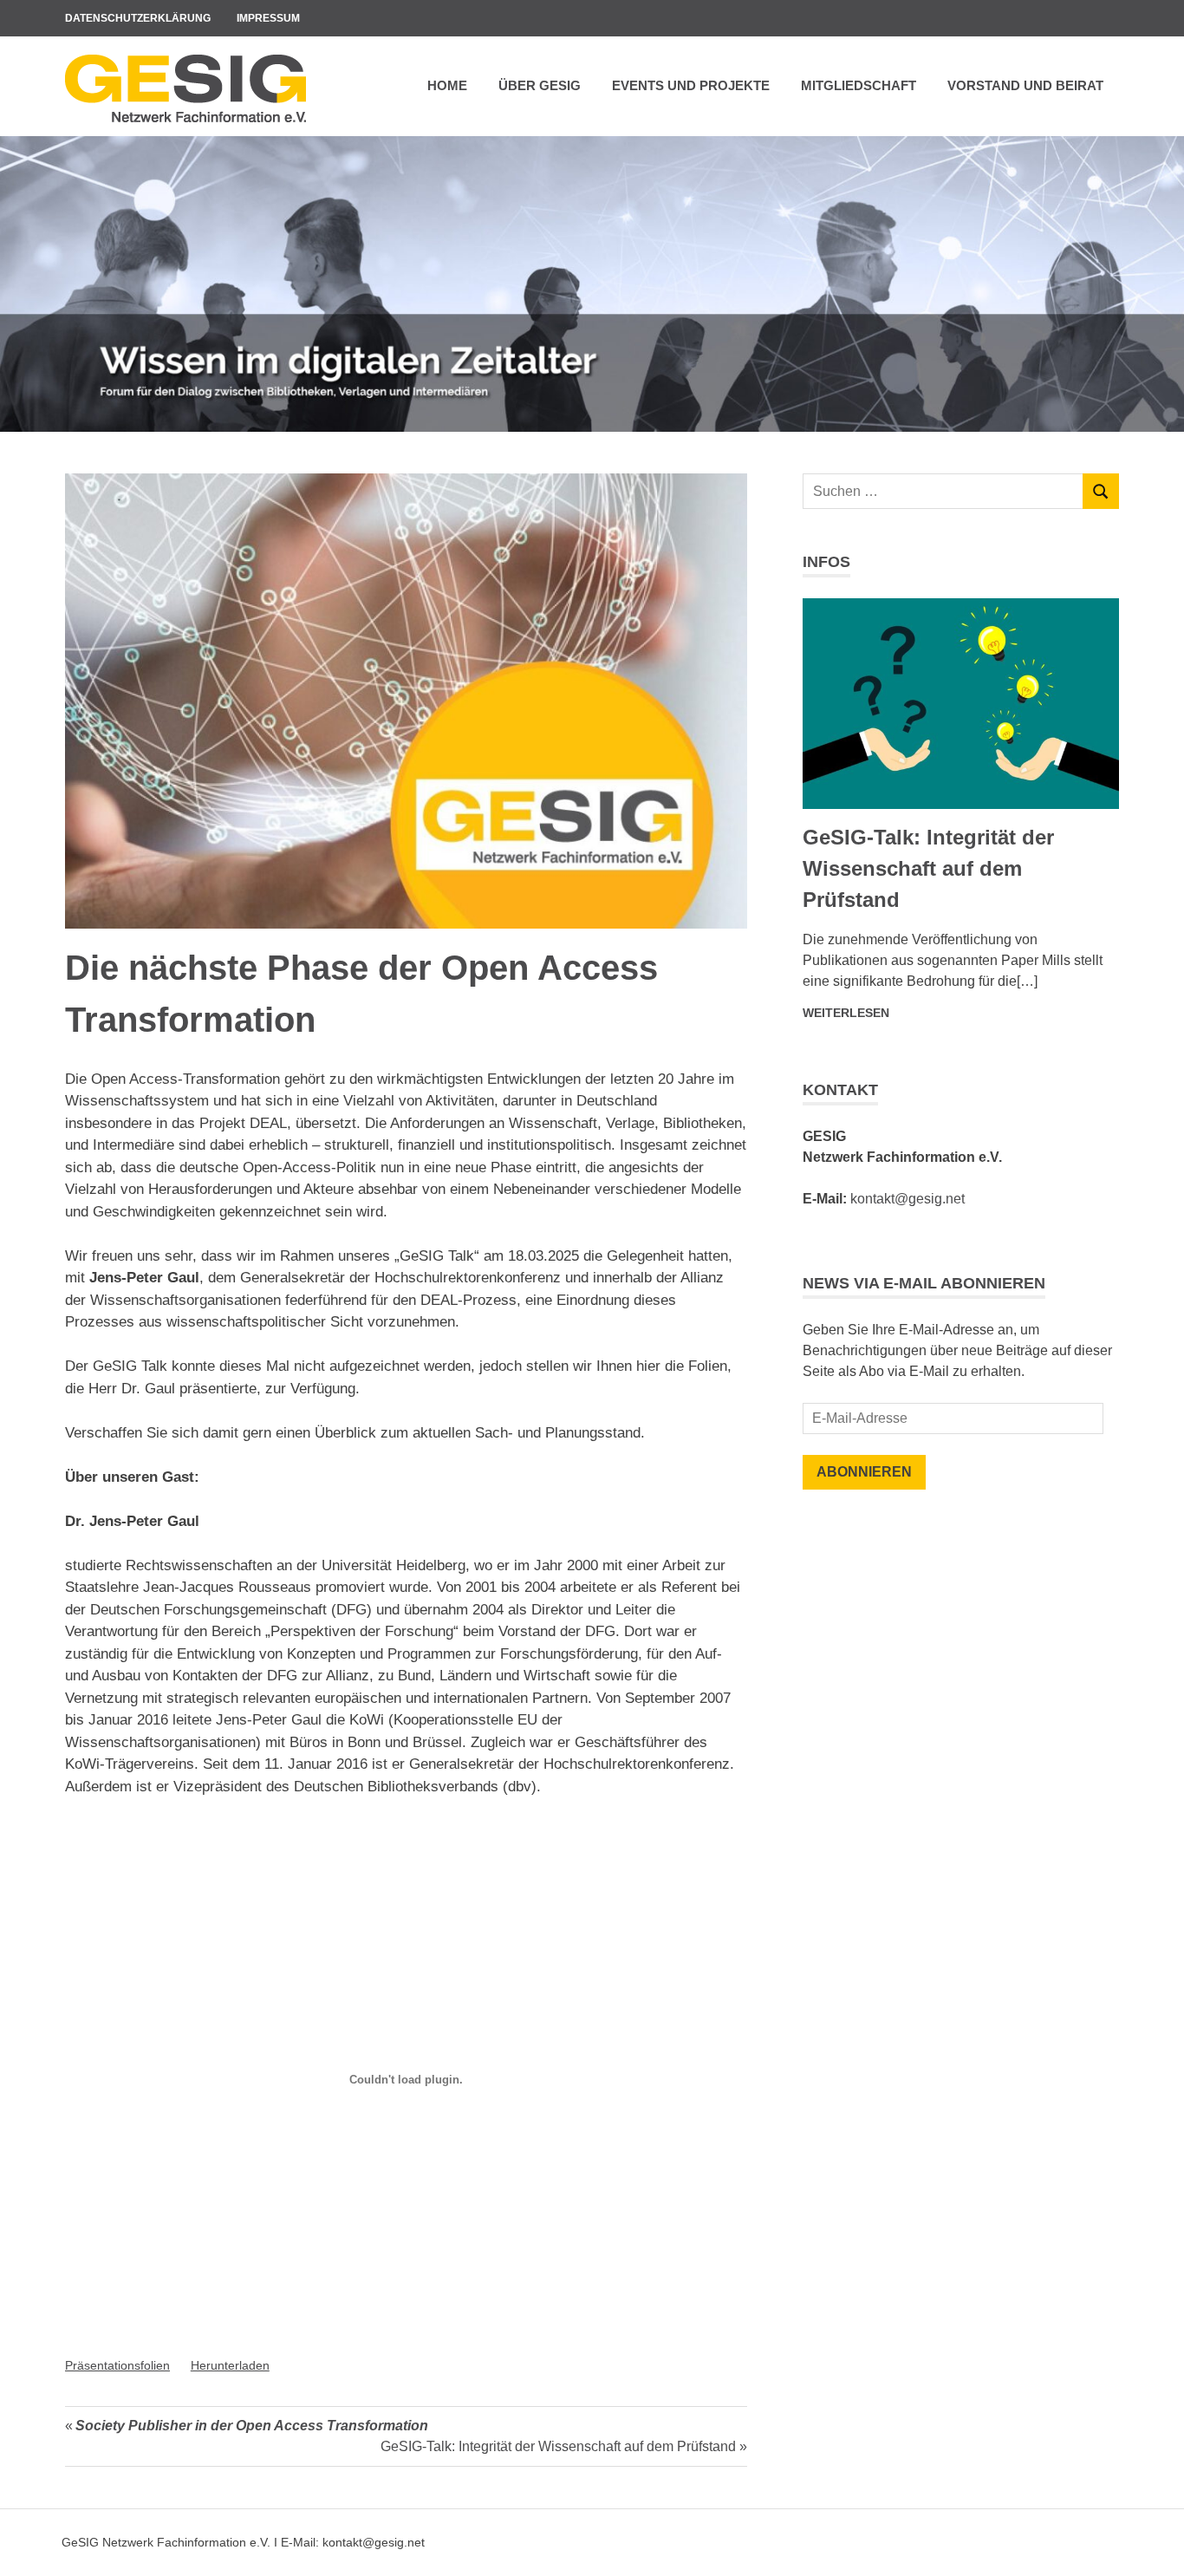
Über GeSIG (540, 85)
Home (447, 85)
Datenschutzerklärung (138, 18)
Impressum (268, 18)
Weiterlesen (846, 1013)
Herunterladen (230, 2366)
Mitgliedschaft (859, 85)
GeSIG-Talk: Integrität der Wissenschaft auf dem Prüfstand (558, 2446)
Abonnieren (864, 1472)
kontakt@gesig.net (908, 1199)
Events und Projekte (691, 85)
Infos (826, 562)
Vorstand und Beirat (1025, 85)
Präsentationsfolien (117, 2366)
